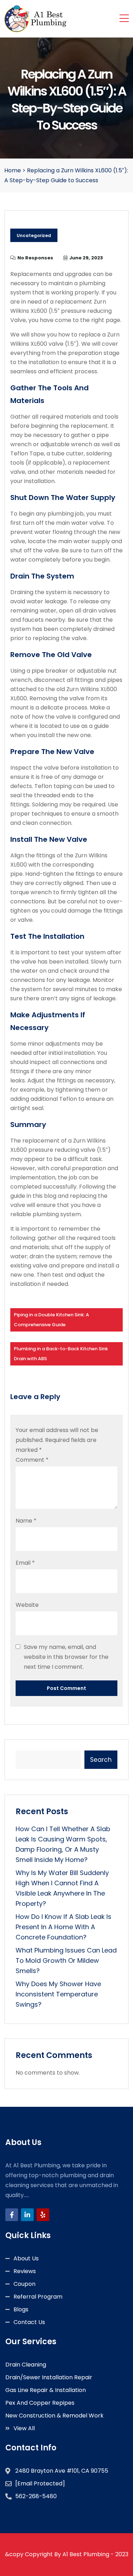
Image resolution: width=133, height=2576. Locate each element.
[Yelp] (43, 2215)
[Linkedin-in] (27, 2215)
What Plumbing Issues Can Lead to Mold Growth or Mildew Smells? (66, 1960)
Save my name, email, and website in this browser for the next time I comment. (66, 1657)
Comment (32, 1460)
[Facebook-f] (12, 2215)
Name (26, 1521)
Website (27, 1605)
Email (25, 1563)
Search (101, 1760)
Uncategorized (34, 235)
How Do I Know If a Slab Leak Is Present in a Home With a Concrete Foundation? (63, 1927)
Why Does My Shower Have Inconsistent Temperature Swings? (58, 1994)
